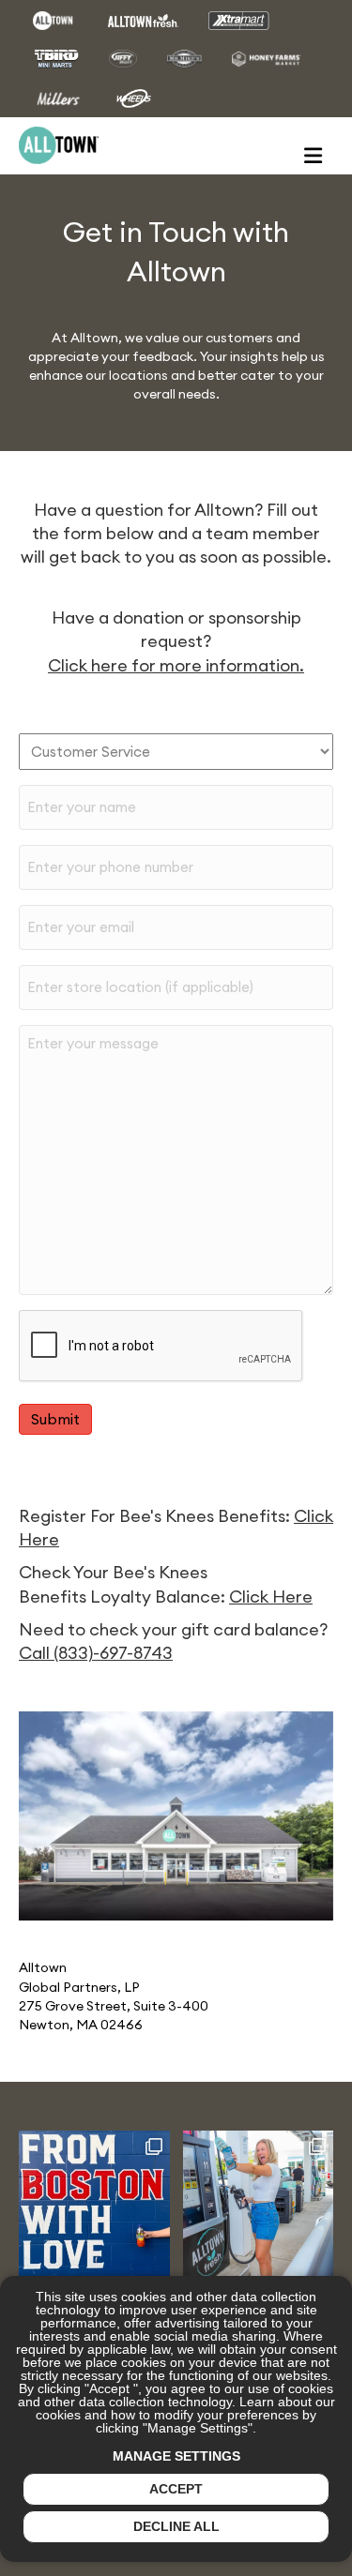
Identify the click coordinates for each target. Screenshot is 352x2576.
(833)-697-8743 (113, 1653)
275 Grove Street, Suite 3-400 (114, 2006)
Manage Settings (176, 2456)
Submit (55, 1419)
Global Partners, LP (79, 1987)
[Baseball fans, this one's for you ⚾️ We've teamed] (94, 2206)
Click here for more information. (176, 665)
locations (138, 375)
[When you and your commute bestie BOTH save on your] (259, 2206)
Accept (176, 2489)
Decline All (176, 2526)
